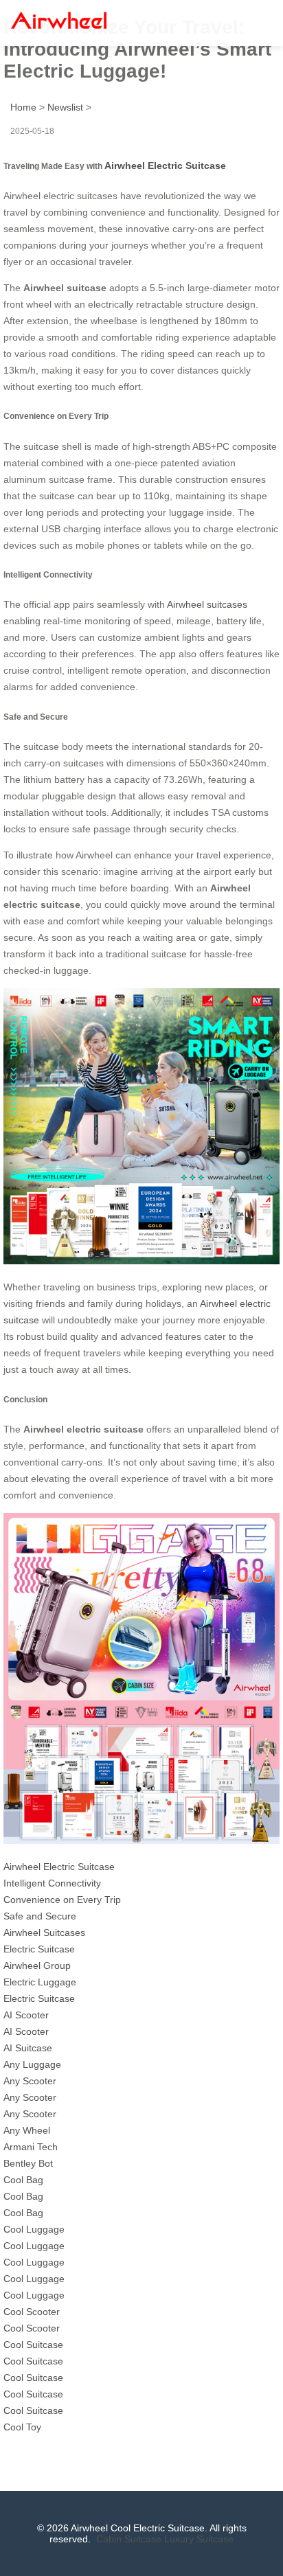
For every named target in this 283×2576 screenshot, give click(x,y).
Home (23, 107)
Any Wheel (27, 2130)
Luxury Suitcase (199, 2539)
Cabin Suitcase (129, 2539)
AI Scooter (26, 2015)
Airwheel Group (37, 1965)
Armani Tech (31, 2147)
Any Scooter (30, 2081)
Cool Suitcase (33, 2345)
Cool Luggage (34, 2229)
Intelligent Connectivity (52, 1883)
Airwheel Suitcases (44, 1933)
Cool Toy (22, 2427)
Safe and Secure (40, 1916)
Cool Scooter (32, 2312)
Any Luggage (32, 2064)
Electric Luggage (40, 1982)
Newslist (65, 107)
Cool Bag (23, 2180)
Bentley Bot (28, 2163)
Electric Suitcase (39, 1949)
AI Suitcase (28, 2048)
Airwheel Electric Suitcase (165, 166)
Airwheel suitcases (207, 604)
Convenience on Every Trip (62, 1900)
